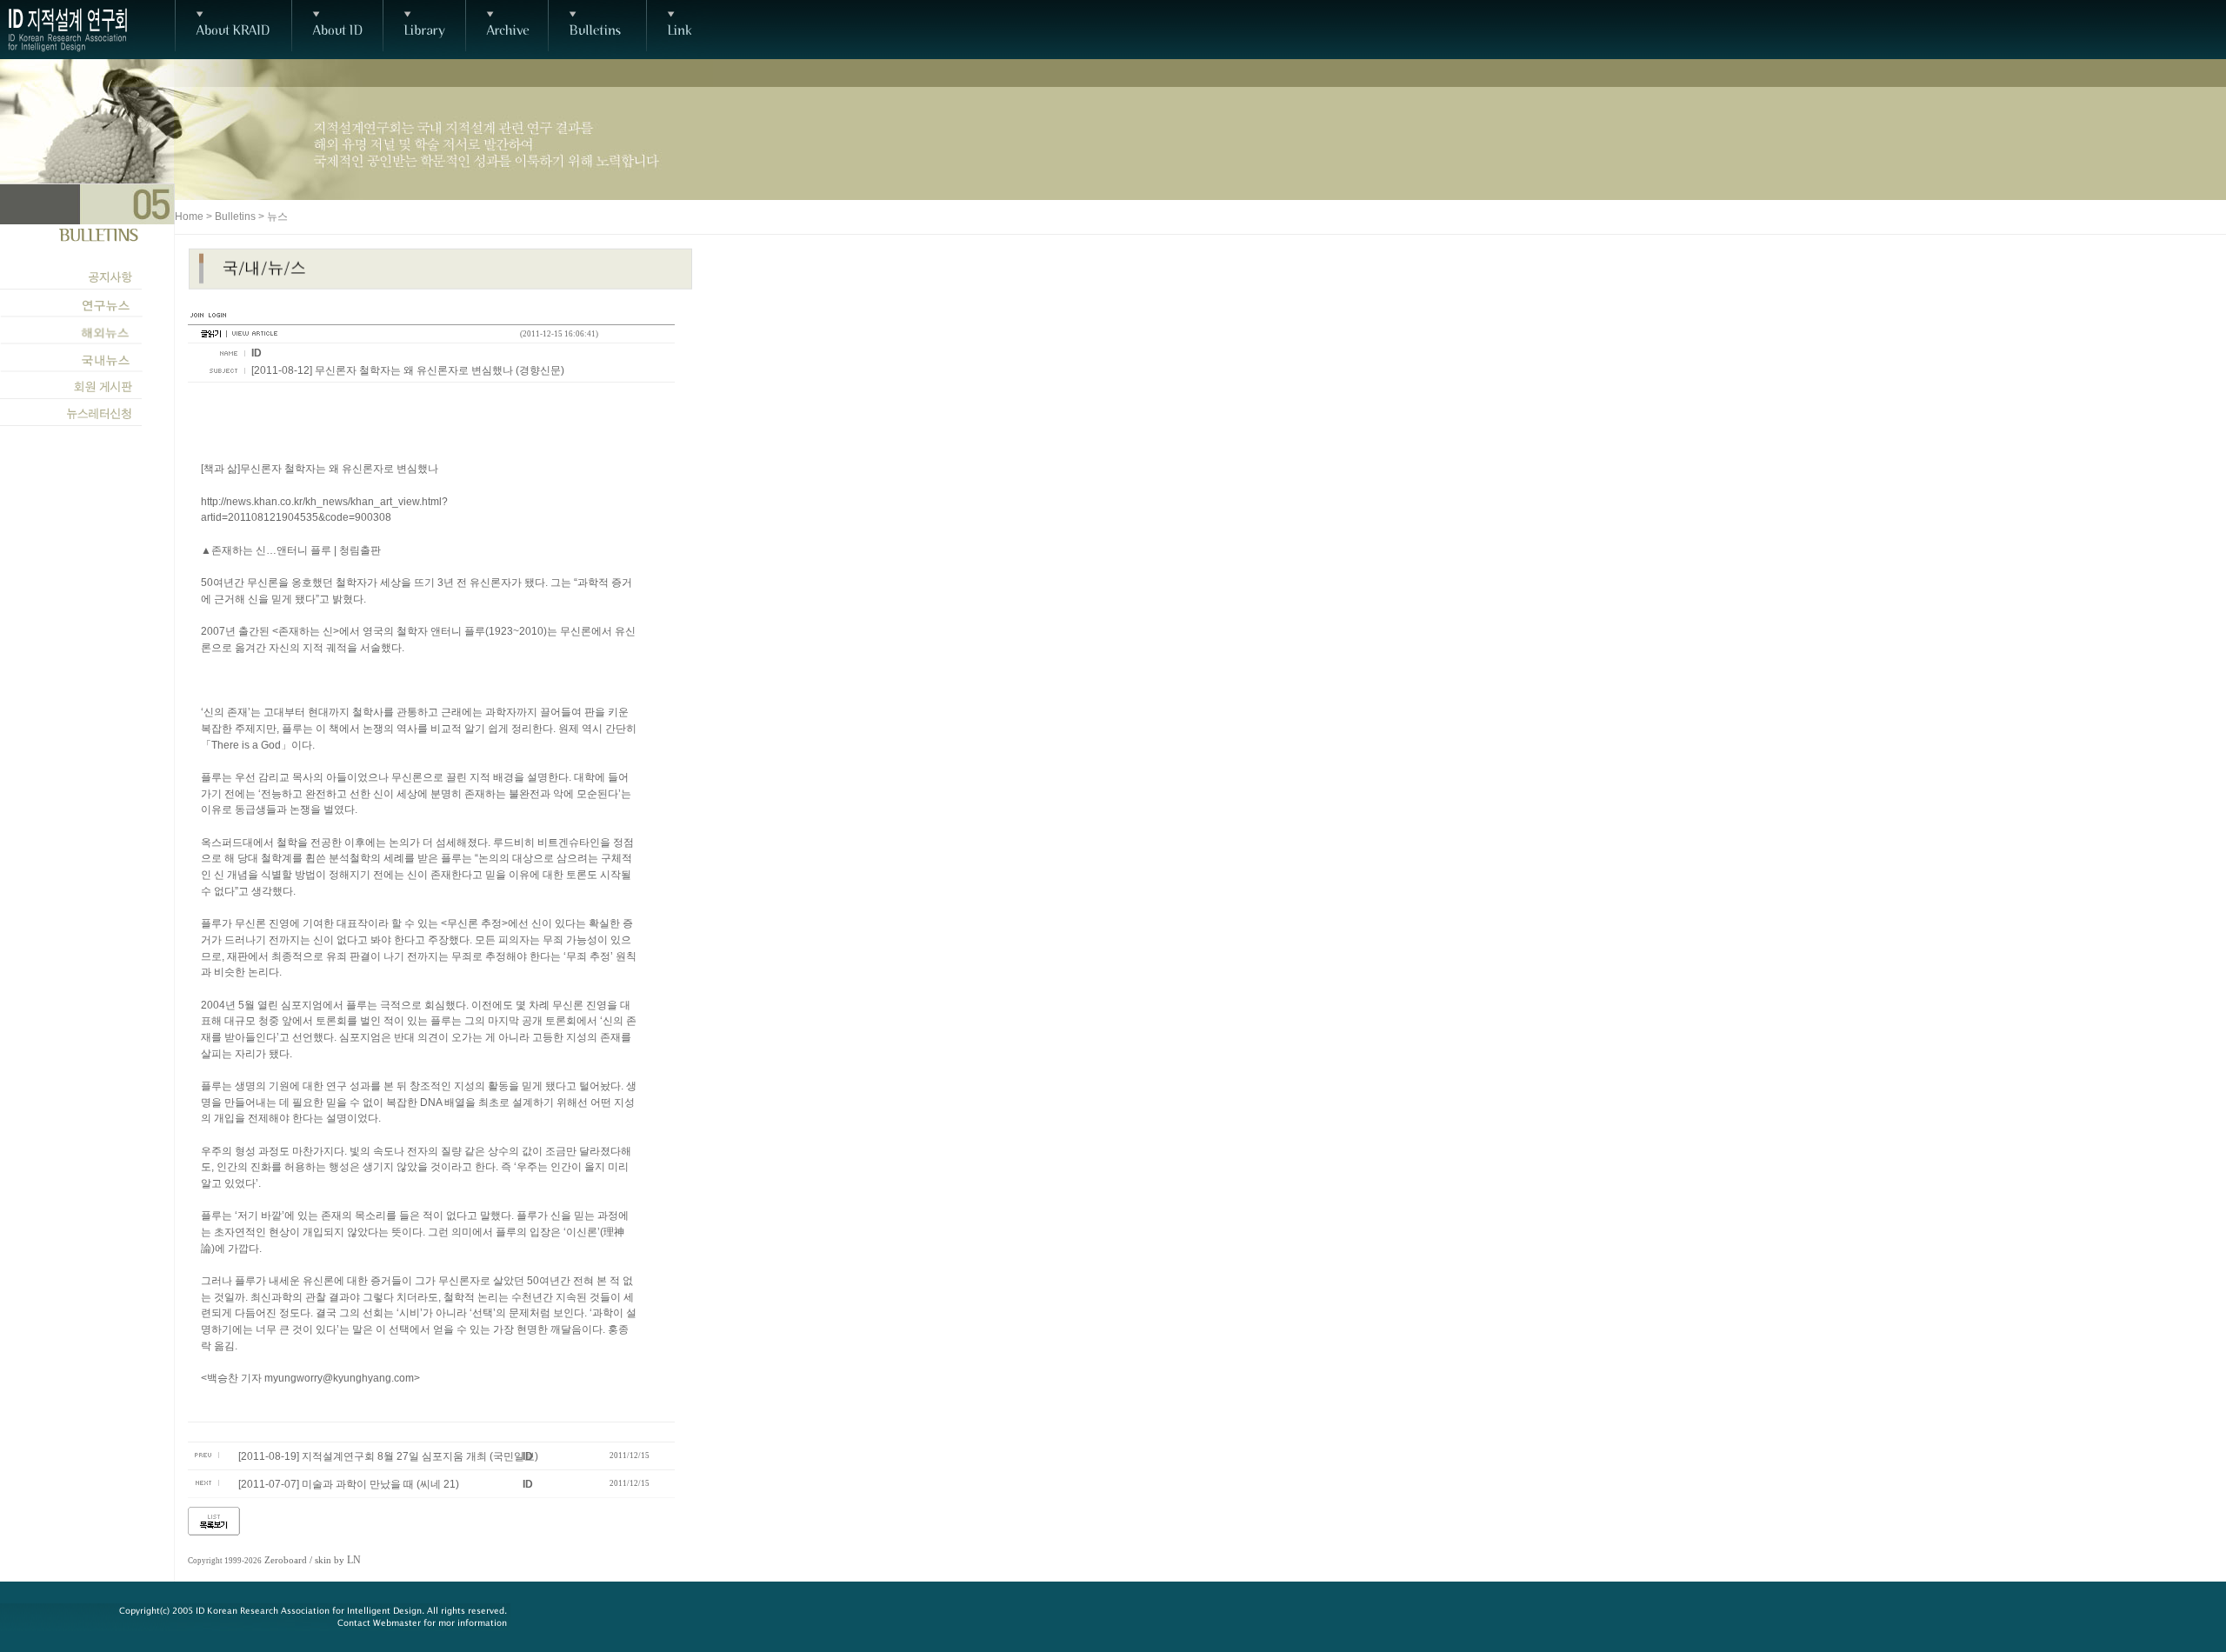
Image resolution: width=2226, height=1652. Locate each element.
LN (354, 1560)
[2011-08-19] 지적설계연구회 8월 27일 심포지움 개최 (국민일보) (388, 1456)
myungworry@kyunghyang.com (339, 1378)
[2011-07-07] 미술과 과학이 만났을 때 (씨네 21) (349, 1484)
